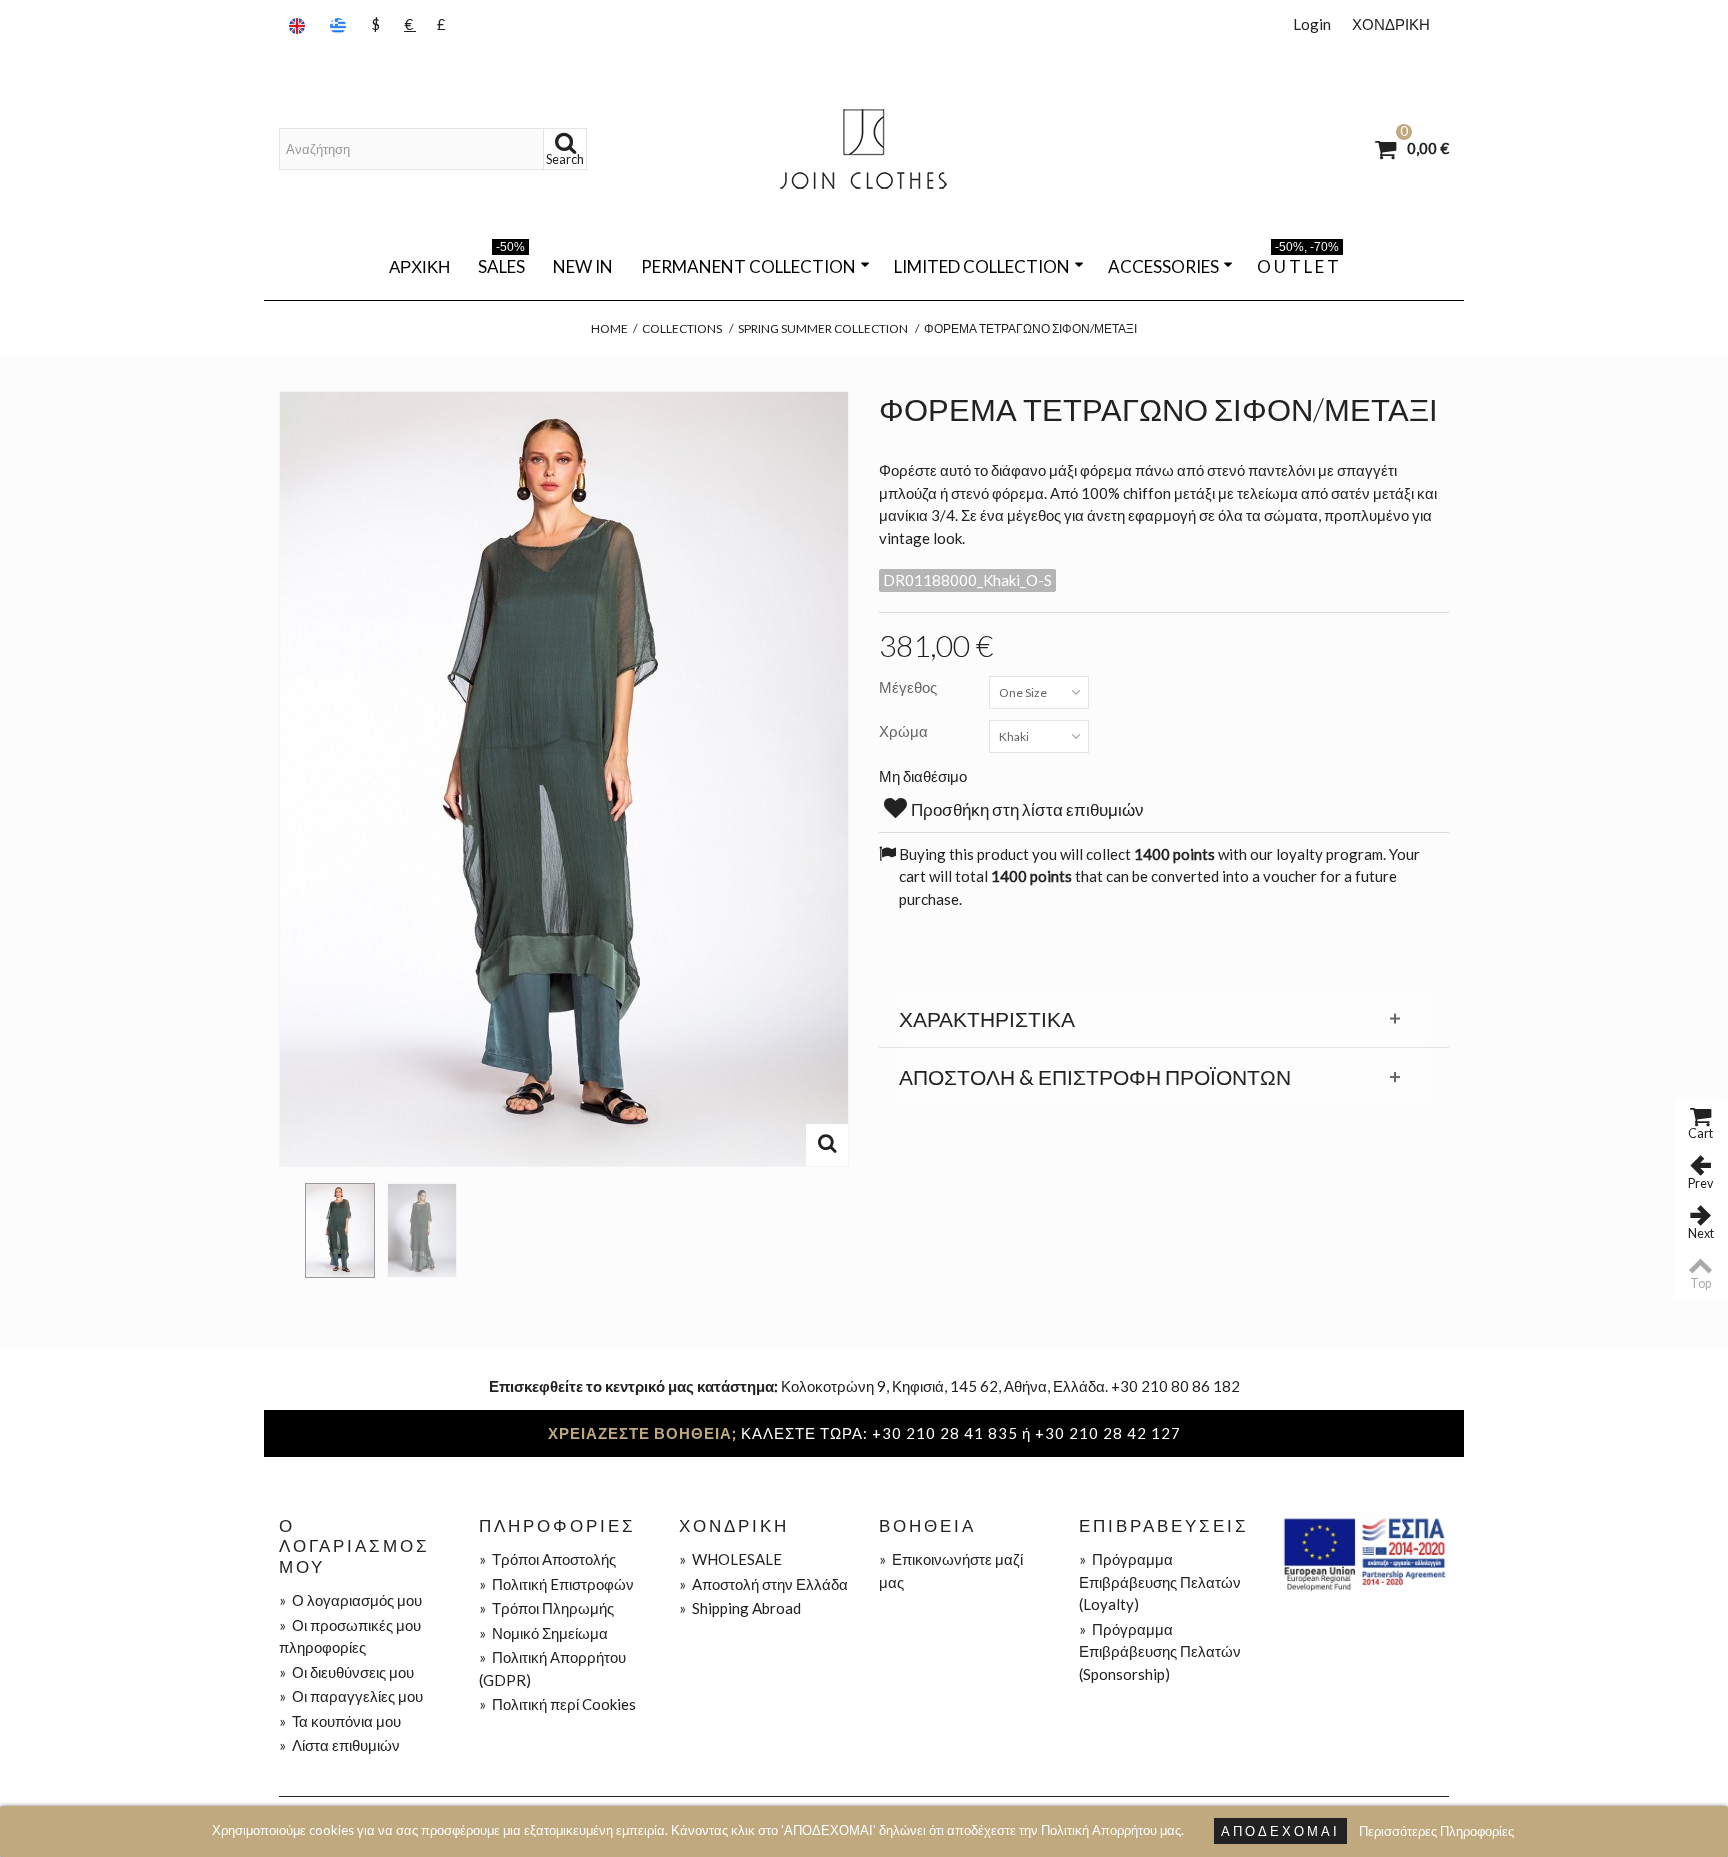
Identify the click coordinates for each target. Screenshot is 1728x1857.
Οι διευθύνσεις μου (346, 1672)
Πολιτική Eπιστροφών (556, 1584)
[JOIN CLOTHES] (864, 149)
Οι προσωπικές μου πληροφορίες (350, 1636)
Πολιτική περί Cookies (557, 1704)
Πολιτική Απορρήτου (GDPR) (552, 1668)
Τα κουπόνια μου (340, 1721)
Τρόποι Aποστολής (547, 1559)
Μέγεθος (909, 687)
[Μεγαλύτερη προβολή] (827, 1145)
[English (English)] (299, 24)
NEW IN (583, 266)
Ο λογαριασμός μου (350, 1600)
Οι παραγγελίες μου (351, 1696)
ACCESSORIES (1163, 266)
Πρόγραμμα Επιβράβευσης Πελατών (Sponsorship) (1160, 1651)
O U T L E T (1298, 263)
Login (1312, 24)
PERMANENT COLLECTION (748, 266)
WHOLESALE (730, 1559)
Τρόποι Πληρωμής (546, 1608)
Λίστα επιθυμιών (339, 1745)
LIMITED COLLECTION (982, 266)
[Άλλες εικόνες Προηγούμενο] (289, 1224)
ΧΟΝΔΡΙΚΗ (1391, 24)
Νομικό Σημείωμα (543, 1633)
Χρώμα (905, 731)
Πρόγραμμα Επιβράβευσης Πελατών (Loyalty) (1160, 1581)
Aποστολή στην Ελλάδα (763, 1584)
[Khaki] (340, 1230)
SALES (501, 263)
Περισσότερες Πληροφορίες (1436, 1831)
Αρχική (419, 266)
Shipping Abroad (740, 1608)
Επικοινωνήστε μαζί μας (951, 1570)
